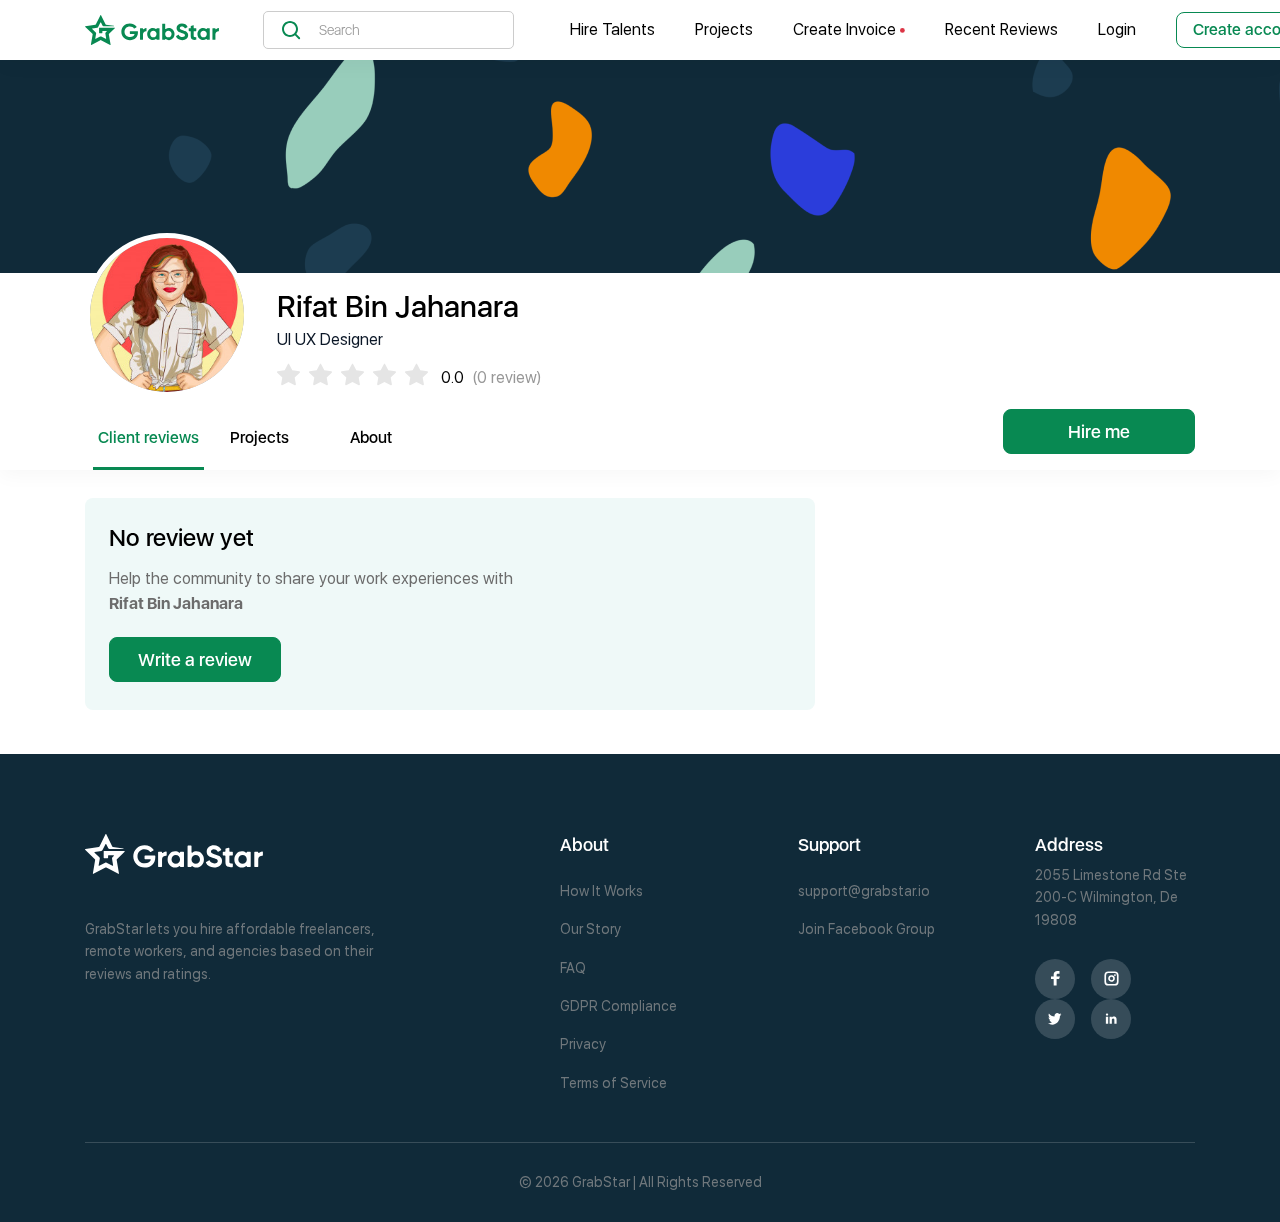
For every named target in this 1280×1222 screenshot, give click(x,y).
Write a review (195, 659)
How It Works (601, 891)
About (371, 437)
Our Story (590, 929)
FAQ (573, 968)
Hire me (1099, 431)
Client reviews (148, 437)
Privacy (583, 1044)
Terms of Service (613, 1083)
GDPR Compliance (618, 1006)
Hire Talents (612, 29)
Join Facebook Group (866, 929)
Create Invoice (846, 29)
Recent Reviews (1001, 29)
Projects (724, 29)
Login (1117, 29)
